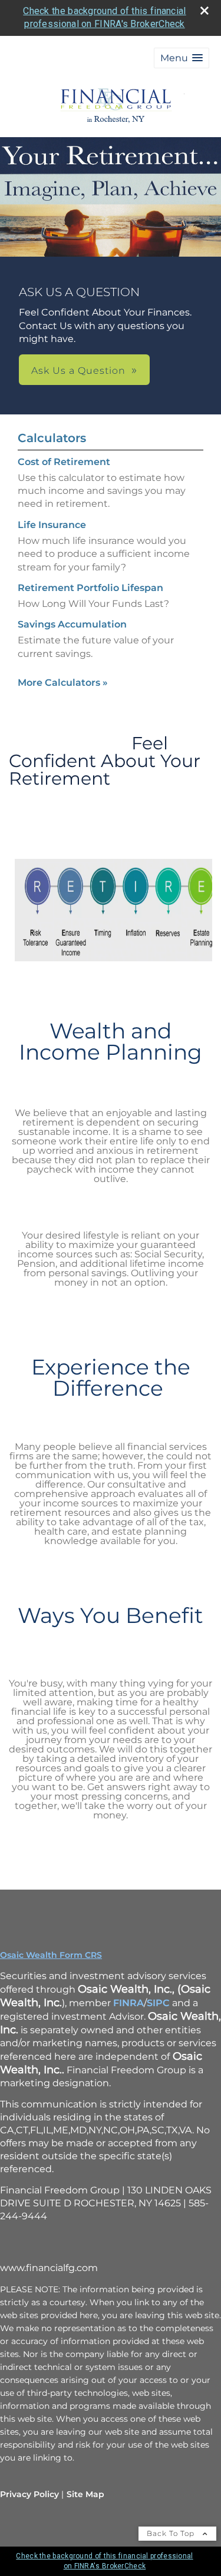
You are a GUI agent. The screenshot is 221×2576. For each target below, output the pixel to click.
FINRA (128, 2003)
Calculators (52, 438)
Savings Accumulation (72, 624)
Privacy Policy (29, 2494)
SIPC (159, 2003)
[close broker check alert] (204, 11)
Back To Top (172, 2533)
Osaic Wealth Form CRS (51, 1955)
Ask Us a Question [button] (78, 371)
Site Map (85, 2494)
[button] (182, 58)
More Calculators (63, 683)
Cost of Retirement (64, 462)
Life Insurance (52, 525)
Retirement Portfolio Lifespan (90, 588)
